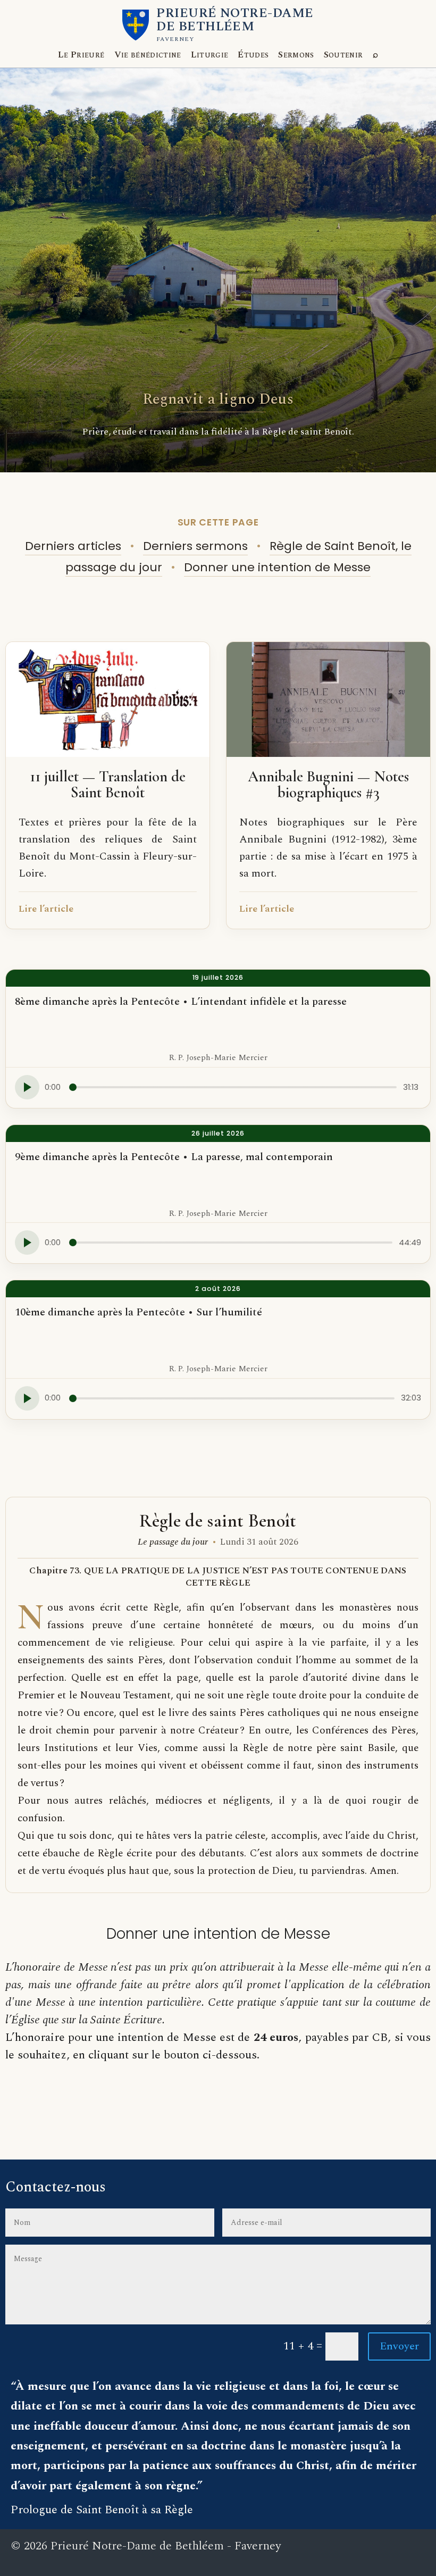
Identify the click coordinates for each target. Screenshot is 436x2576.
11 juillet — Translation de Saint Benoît (108, 785)
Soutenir (343, 55)
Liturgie (210, 55)
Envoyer (399, 2346)
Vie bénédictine (148, 55)
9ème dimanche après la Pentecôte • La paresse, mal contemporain (174, 1157)
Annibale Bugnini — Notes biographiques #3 (328, 785)
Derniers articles (73, 546)
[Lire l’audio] (27, 1087)
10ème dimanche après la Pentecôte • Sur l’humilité (139, 1312)
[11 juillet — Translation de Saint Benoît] (108, 699)
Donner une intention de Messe (277, 567)
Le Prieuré (81, 55)
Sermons (296, 55)
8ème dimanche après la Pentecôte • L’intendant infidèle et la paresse (181, 1002)
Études (253, 55)
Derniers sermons (195, 546)
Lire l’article (46, 909)
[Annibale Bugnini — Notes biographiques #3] (328, 699)
